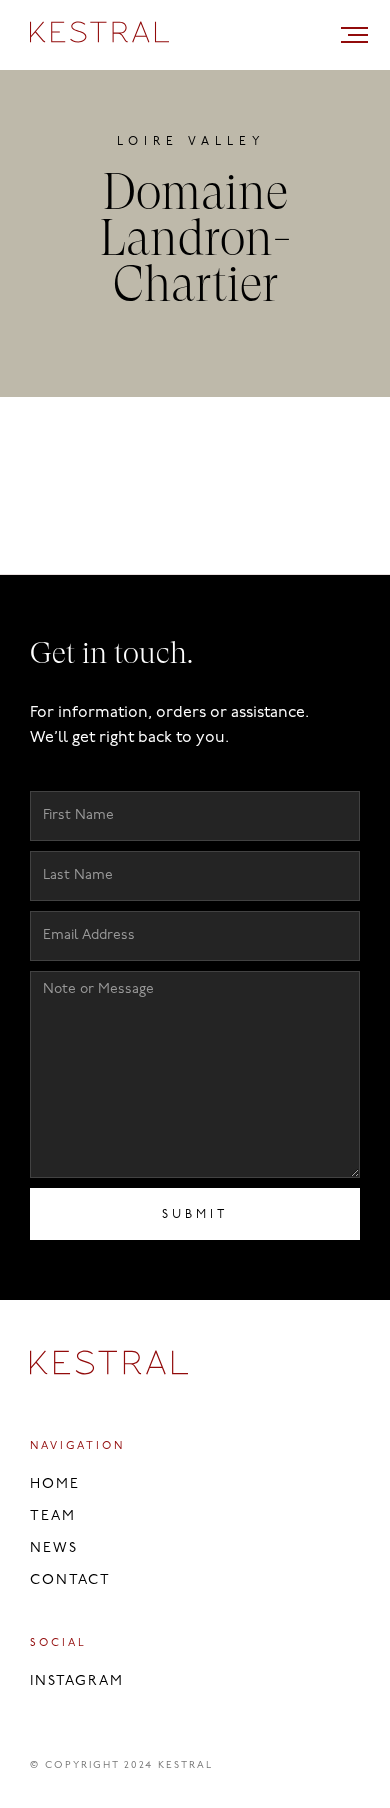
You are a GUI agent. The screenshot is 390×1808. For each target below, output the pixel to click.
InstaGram (77, 1681)
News (54, 1548)
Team (53, 1516)
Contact (70, 1580)
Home (55, 1484)
